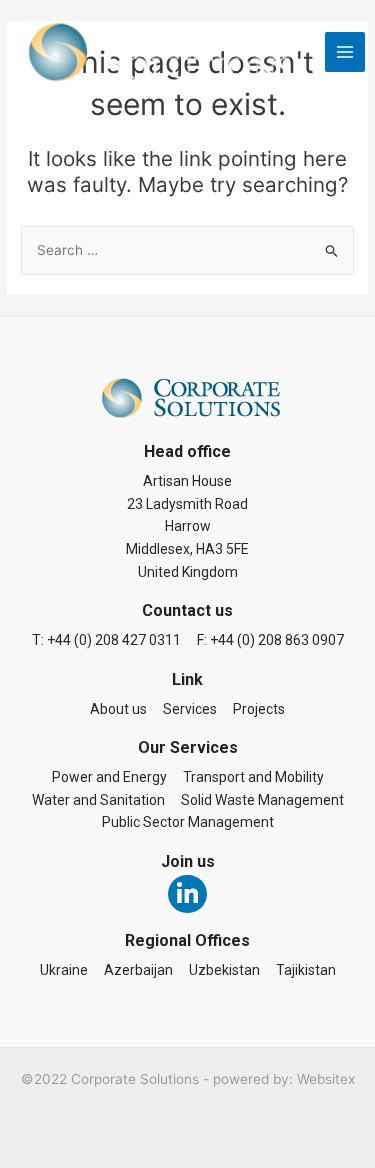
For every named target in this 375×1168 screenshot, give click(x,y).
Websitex (326, 1079)
